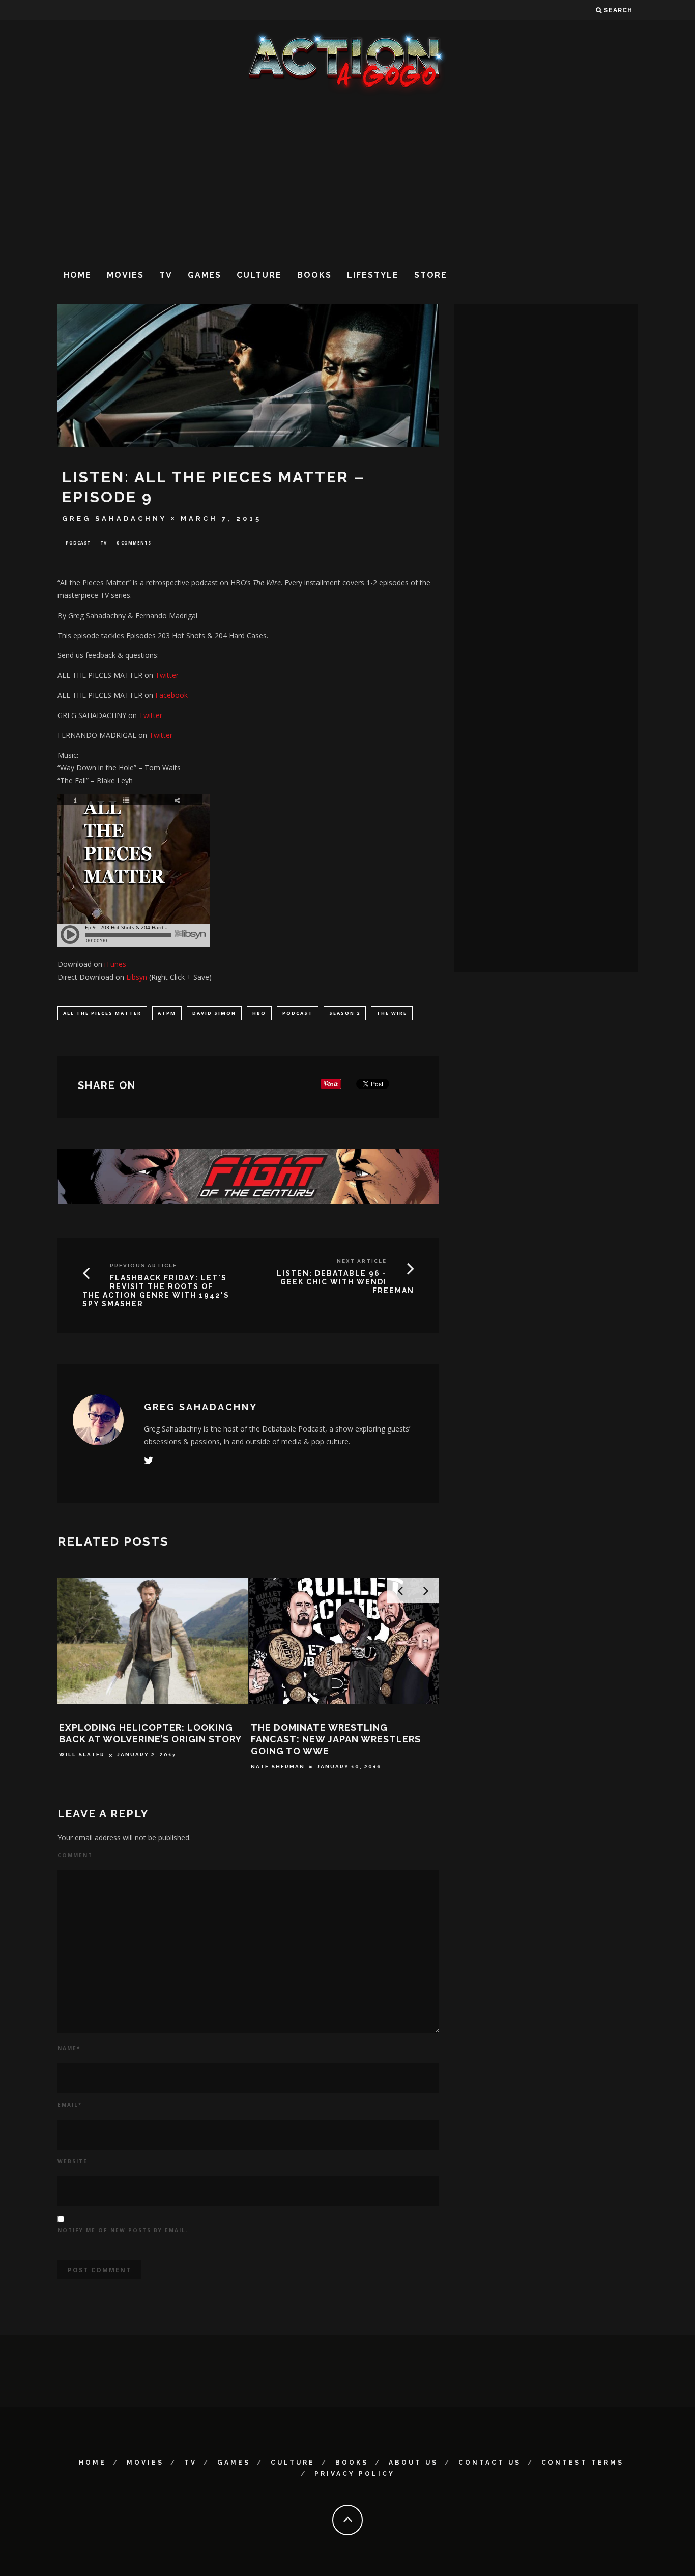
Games (205, 275)
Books (314, 275)
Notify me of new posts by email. (123, 2230)
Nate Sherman (278, 1767)
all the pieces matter (102, 1013)
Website (73, 2161)
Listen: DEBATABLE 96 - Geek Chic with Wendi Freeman (345, 1282)
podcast (298, 1013)
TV (166, 275)
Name (69, 2048)
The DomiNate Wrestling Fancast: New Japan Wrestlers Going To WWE (336, 1739)
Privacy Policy (355, 2474)
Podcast (78, 543)
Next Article (362, 1261)
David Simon (214, 1013)
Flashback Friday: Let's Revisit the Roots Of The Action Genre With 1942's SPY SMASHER (156, 1291)
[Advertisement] (347, 178)
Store (431, 275)
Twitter (167, 675)
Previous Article (143, 1265)
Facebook (171, 695)
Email (70, 2105)
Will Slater (82, 1755)
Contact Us (490, 2463)
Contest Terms (583, 2463)
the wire (392, 1013)
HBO (259, 1013)
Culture (259, 275)
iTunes (115, 964)
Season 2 (345, 1013)
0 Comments (134, 543)
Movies (125, 275)
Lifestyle (373, 275)
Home (78, 275)
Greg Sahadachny (114, 518)
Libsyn (137, 977)
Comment (75, 1855)
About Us (413, 2463)
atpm (167, 1013)
